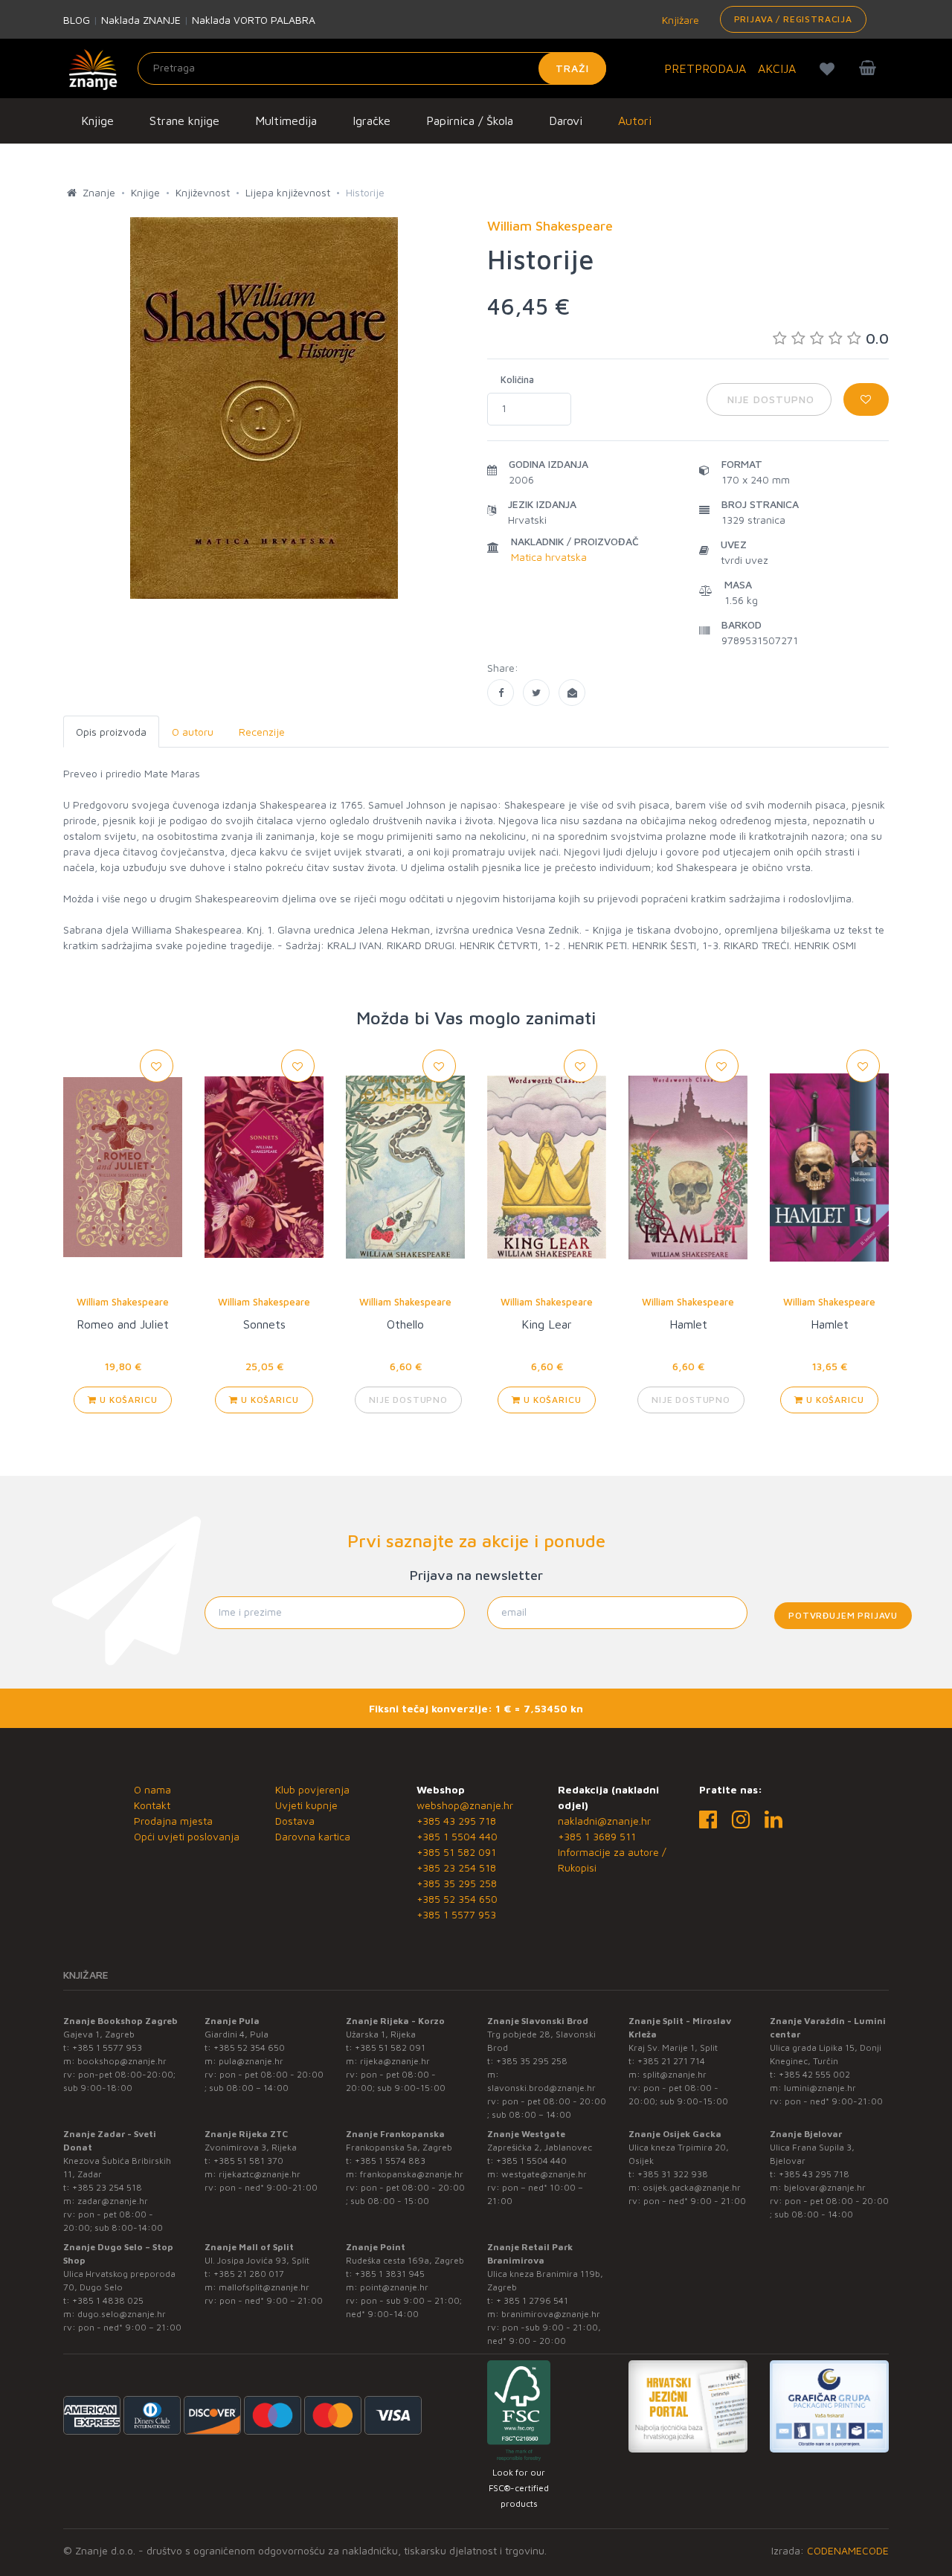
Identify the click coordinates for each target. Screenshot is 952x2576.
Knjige (97, 121)
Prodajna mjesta (173, 1821)
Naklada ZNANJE (141, 20)
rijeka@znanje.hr (395, 2061)
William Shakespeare (123, 1302)
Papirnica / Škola (470, 121)
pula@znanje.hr (251, 2061)
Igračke (372, 121)
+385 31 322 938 (673, 2174)
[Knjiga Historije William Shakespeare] (501, 693)
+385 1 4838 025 (108, 2300)
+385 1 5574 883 (390, 2161)
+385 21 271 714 (671, 2061)
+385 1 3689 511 (597, 1836)
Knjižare (679, 20)
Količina (517, 379)
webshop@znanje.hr (465, 1805)
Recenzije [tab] (262, 732)
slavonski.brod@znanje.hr (541, 2088)
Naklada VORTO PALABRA (254, 20)
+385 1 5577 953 (456, 1914)
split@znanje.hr (675, 2074)
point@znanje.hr (394, 2287)
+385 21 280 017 (249, 2274)
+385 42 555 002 (814, 2074)
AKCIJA (777, 68)
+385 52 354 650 (457, 1899)
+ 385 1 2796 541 (532, 2300)
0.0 (877, 338)
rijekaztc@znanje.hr (260, 2174)
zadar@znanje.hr (113, 2201)
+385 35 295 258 (457, 1883)
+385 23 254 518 (456, 1867)
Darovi (566, 121)
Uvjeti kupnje (306, 1805)
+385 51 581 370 (248, 2161)
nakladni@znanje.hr (604, 1821)
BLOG (77, 20)
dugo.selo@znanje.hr (122, 2314)
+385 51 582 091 (456, 1852)
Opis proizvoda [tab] (111, 732)
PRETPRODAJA (705, 68)
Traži (572, 68)
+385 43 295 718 (456, 1821)
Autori (635, 121)
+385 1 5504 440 (457, 1836)
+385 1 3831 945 (390, 2274)
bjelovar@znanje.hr (825, 2187)
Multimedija (286, 121)
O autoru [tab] (193, 732)
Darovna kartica (313, 1836)
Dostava (295, 1821)
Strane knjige (184, 121)
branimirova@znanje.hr (551, 2314)
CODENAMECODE (848, 2550)
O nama (152, 1789)
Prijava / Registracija (793, 19)
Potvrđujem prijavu (843, 1615)
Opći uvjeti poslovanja (187, 1836)
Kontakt (152, 1805)
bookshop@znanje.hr (122, 2061)
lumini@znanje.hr (820, 2088)
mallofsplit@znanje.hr (264, 2287)
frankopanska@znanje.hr (412, 2174)
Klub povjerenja (312, 1789)
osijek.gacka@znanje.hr (692, 2187)
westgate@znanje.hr (544, 2174)
